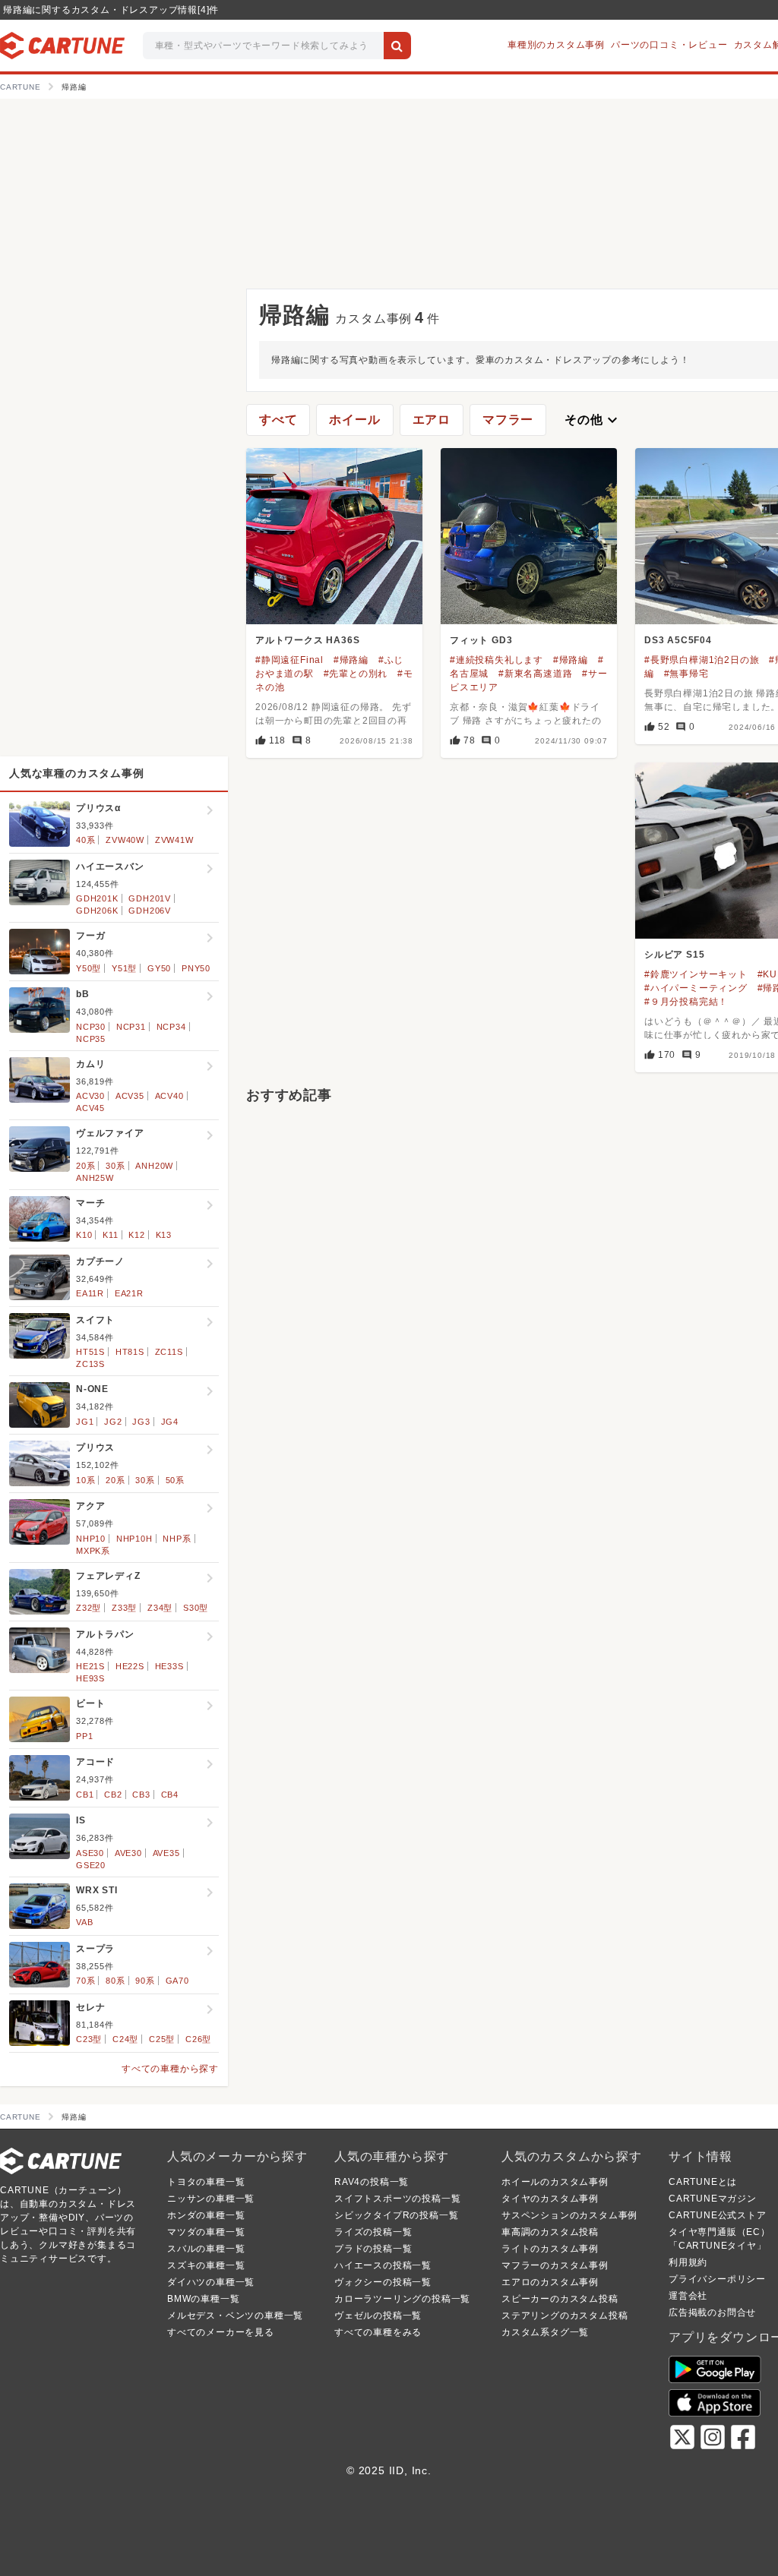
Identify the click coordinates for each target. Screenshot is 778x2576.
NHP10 (91, 1539)
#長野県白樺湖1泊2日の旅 (702, 660)
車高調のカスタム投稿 (550, 2232)
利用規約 (688, 2262)
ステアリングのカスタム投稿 (565, 2316)
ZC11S (169, 1352)
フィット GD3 (481, 640)
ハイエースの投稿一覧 (383, 2265)
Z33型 (124, 1608)
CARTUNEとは (703, 2182)
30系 (115, 1166)
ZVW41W (174, 840)
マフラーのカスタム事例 (555, 2265)
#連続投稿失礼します (497, 660)
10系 (85, 1480)
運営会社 (688, 2296)
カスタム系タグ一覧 (545, 2332)
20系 (85, 1166)
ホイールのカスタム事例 (555, 2182)
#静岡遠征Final (289, 660)
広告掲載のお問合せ (712, 2312)
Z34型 (160, 1608)
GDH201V (150, 898)
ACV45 (90, 1108)
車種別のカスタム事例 (556, 45)
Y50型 (89, 968)
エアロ (432, 420)
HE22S (130, 1666)
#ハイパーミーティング (696, 988)
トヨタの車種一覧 (206, 2182)
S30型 (196, 1608)
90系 (145, 1981)
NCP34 (171, 1027)
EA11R (90, 1293)
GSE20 (91, 1865)
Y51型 (124, 968)
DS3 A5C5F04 (678, 640)
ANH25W (95, 1178)
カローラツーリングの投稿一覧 (402, 2299)
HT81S (130, 1352)
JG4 (170, 1422)
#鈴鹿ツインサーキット (696, 974)
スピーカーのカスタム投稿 (560, 2299)
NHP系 (177, 1539)
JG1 (85, 1422)
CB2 (113, 1795)
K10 (84, 1235)
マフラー (508, 420)
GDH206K (97, 911)
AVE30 (128, 1853)
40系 (85, 840)
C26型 (198, 2039)
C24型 (125, 2039)
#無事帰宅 (686, 674)
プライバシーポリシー (717, 2279)
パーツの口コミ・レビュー (669, 45)
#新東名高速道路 (535, 674)
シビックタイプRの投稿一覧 (396, 2215)
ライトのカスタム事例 (550, 2249)
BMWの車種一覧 (203, 2299)
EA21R (129, 1293)
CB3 (141, 1795)
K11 (110, 1235)
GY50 (159, 968)
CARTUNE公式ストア (718, 2215)
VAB (84, 1922)
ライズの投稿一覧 (373, 2232)
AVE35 (166, 1853)
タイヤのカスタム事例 (550, 2199)
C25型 (162, 2039)
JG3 (141, 1422)
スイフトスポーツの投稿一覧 (397, 2199)
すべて (278, 420)
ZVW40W (125, 840)
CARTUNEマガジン (713, 2199)
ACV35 (130, 1096)
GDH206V (150, 911)
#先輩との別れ (356, 674)
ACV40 (169, 1096)
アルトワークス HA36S (307, 640)
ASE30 (90, 1853)
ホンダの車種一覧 (206, 2215)
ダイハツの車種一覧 (211, 2282)
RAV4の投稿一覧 (372, 2182)
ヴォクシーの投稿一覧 (383, 2282)
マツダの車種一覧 (206, 2232)
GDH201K (97, 898)
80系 (115, 1981)
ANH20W (154, 1166)
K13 (164, 1235)
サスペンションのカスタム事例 (569, 2215)
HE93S (90, 1678)
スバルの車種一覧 (206, 2249)
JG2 (113, 1422)
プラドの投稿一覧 (373, 2249)
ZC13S (90, 1364)
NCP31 (131, 1027)
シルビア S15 (674, 955)
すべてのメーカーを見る (221, 2332)
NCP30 (91, 1027)
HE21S (90, 1666)
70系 (85, 1981)
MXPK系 (93, 1551)
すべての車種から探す (170, 2069)
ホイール (354, 420)
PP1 (84, 1736)
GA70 (177, 1981)
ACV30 (90, 1096)
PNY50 (196, 968)
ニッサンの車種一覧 (211, 2199)
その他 (593, 420)
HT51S (90, 1352)
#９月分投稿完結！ (686, 1002)
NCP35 (91, 1039)
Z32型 (89, 1608)
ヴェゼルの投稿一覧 (378, 2316)
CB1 (85, 1795)
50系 (175, 1480)
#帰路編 (351, 660)
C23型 (89, 2039)
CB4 (170, 1795)
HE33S (169, 1666)
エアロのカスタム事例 (550, 2282)
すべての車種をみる (378, 2332)
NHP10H (134, 1539)
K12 (136, 1235)
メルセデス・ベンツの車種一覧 (235, 2316)
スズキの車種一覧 (206, 2265)
